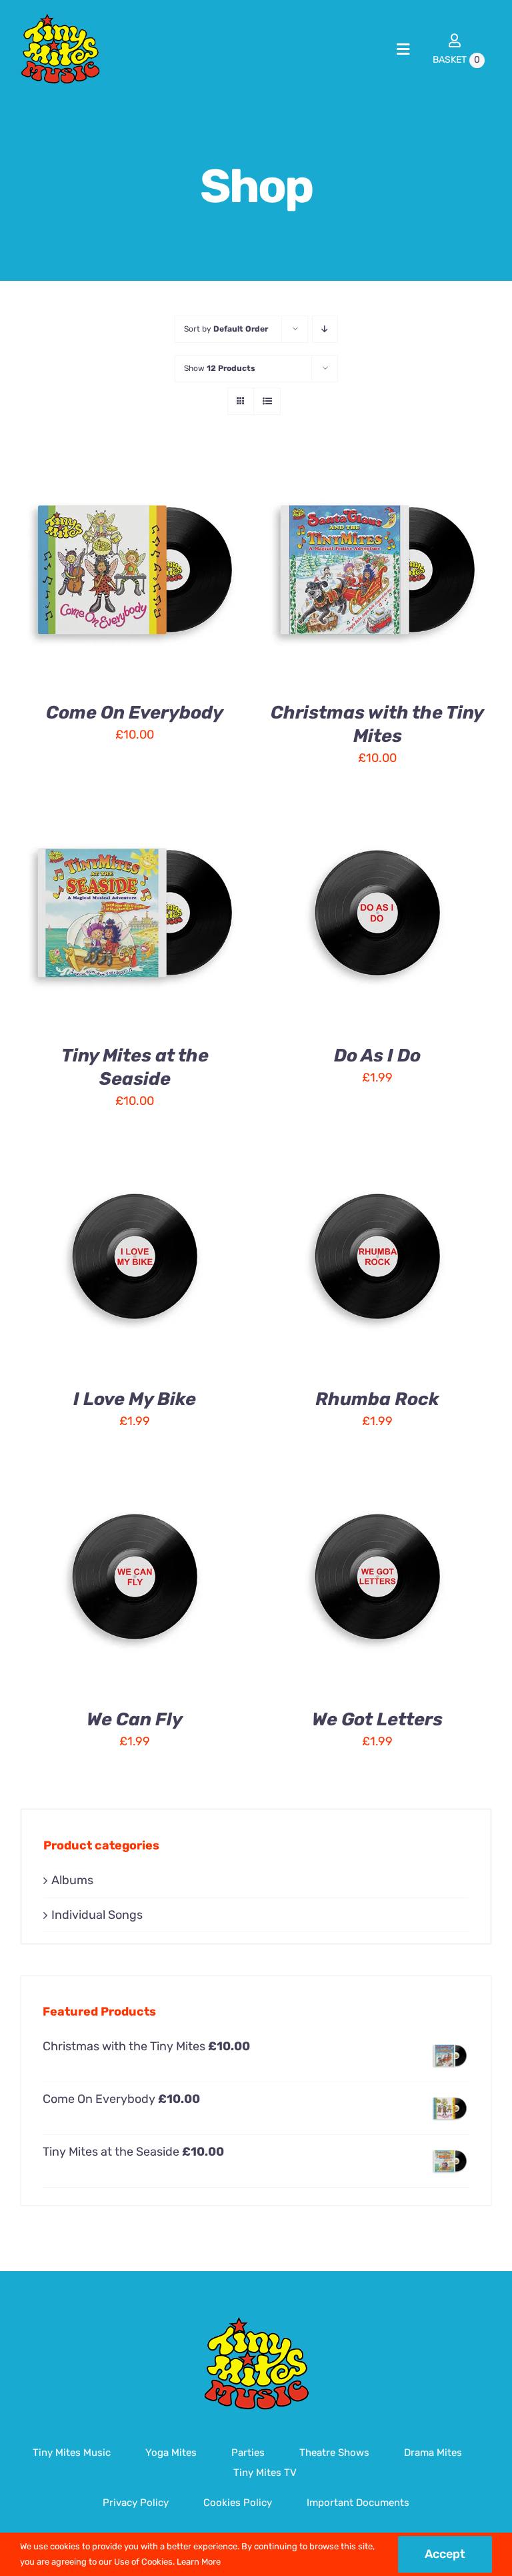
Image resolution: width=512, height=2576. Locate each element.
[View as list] (267, 401)
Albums (72, 1880)
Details (60, 579)
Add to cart (124, 564)
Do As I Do (377, 1055)
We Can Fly (135, 1719)
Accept (445, 2554)
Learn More (199, 2562)
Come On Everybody (135, 713)
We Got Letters (377, 1719)
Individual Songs (97, 1915)
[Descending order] (325, 329)
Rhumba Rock (377, 1399)
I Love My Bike (135, 1399)
